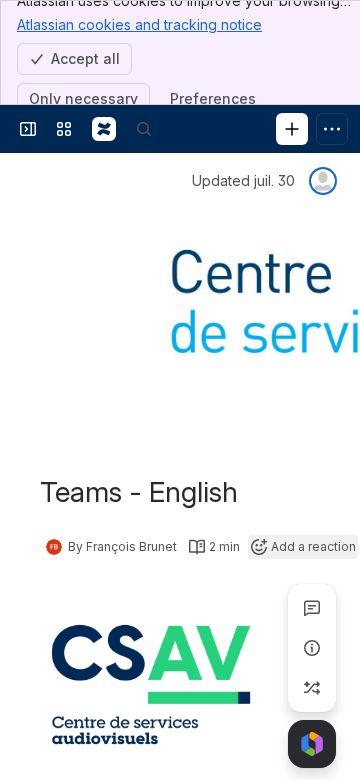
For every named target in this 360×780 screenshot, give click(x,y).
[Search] (144, 129)
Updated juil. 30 (243, 180)
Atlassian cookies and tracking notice (139, 24)
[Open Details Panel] (312, 648)
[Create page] (312, 688)
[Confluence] (104, 129)
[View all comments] (312, 608)
